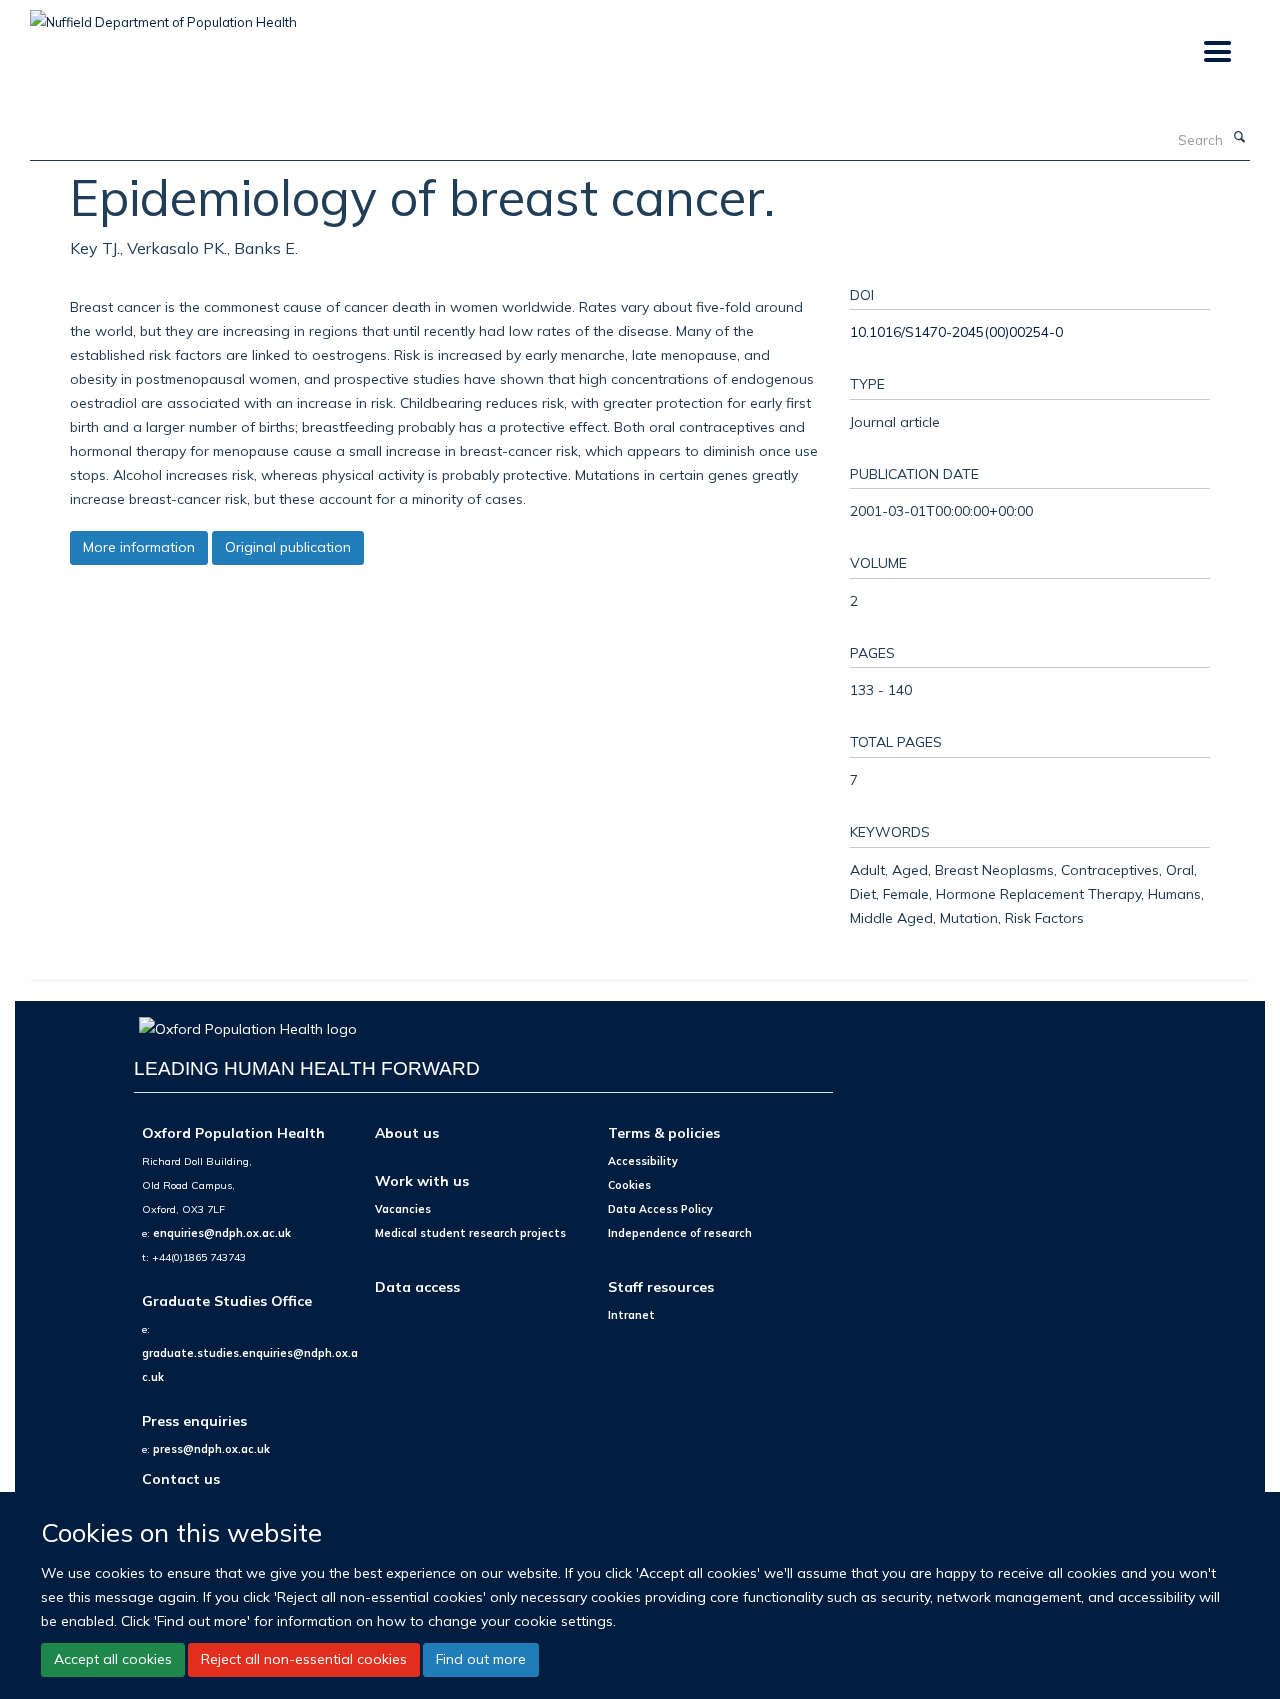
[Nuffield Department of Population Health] (163, 15)
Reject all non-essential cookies (304, 1659)
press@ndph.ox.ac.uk (211, 1449)
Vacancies (403, 1209)
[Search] (1239, 138)
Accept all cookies (113, 1659)
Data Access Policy (660, 1209)
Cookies (629, 1185)
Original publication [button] (288, 547)
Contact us (181, 1478)
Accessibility (643, 1161)
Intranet (631, 1315)
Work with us (422, 1180)
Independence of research (680, 1233)
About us (407, 1132)
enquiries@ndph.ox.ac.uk (222, 1233)
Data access (417, 1286)
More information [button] (139, 547)
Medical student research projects (470, 1233)
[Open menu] (1216, 52)
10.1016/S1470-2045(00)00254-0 (956, 331)
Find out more (481, 1659)
